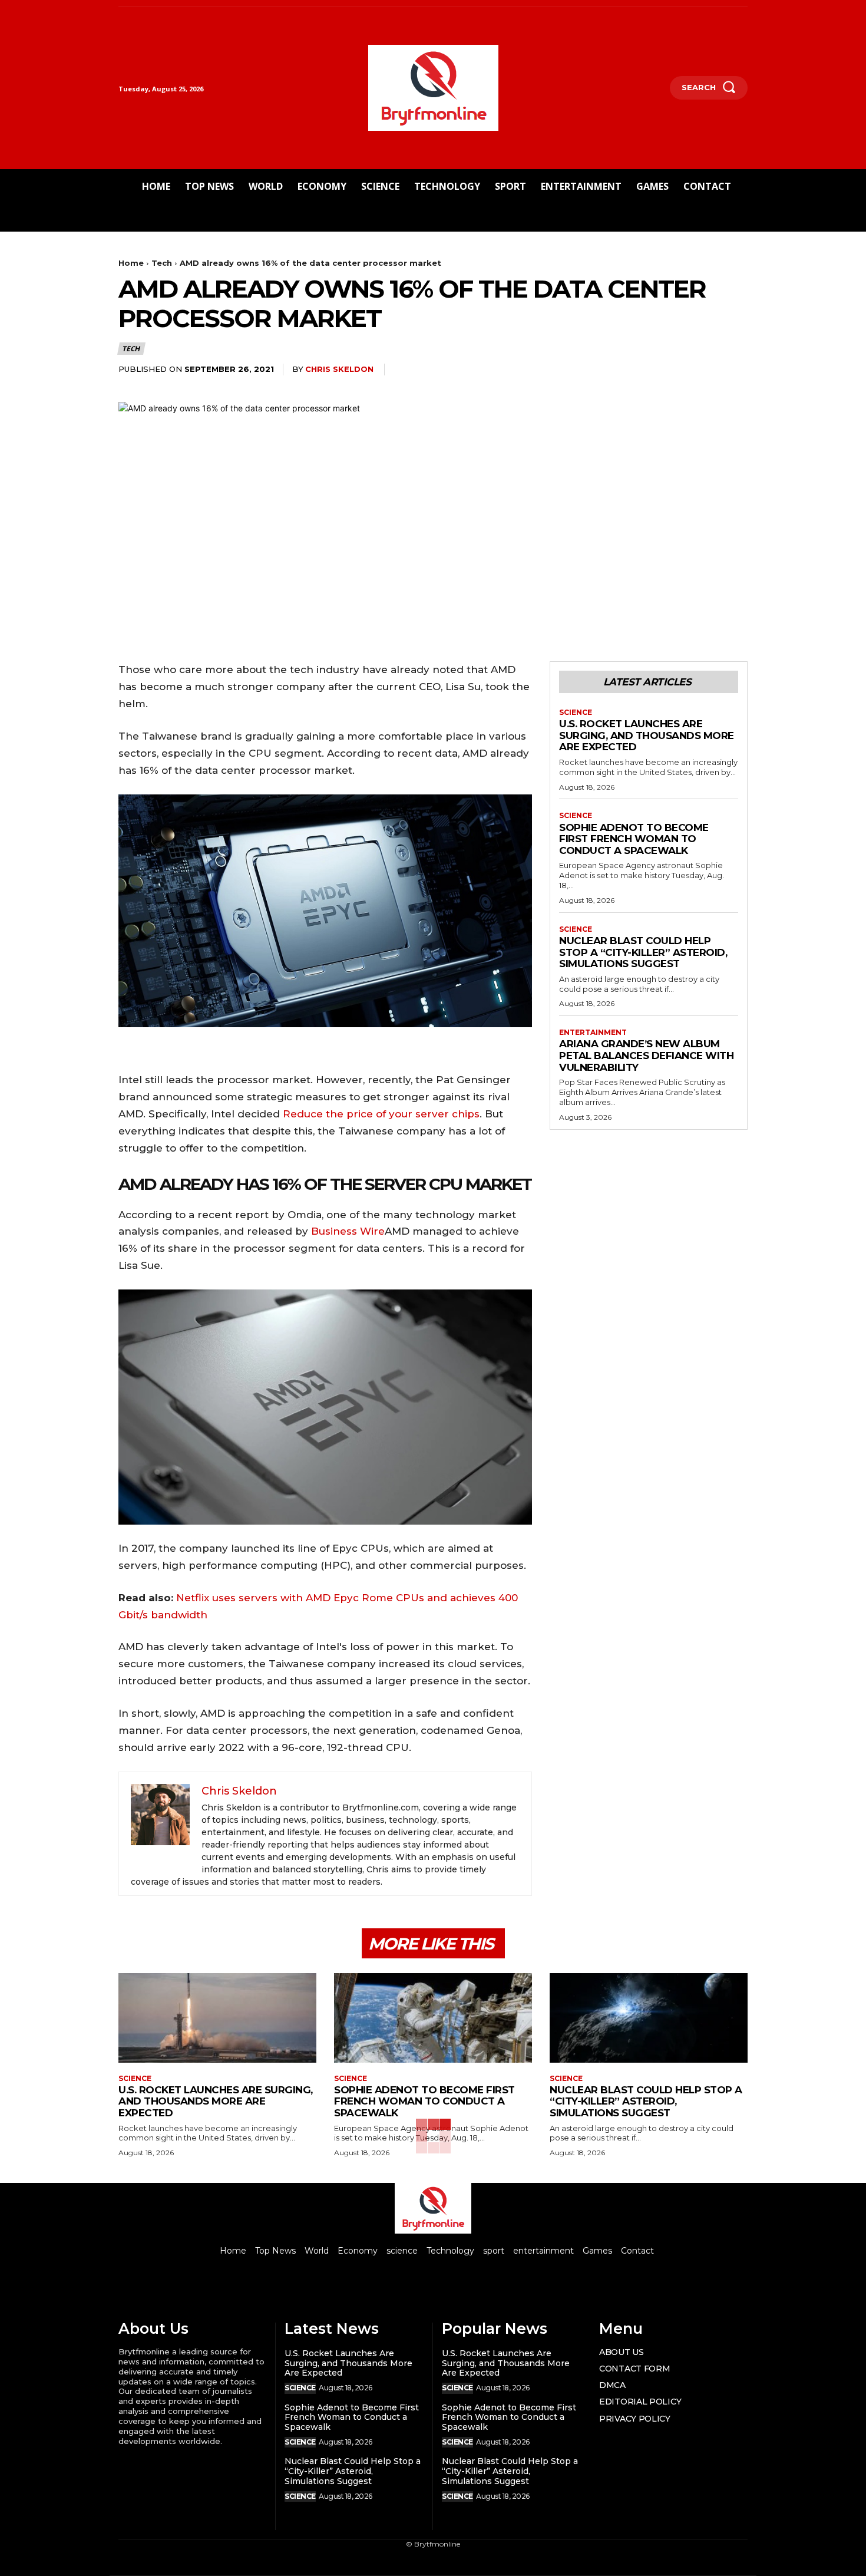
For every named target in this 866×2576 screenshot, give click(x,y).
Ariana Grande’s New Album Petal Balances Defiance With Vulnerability (646, 1055)
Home (131, 263)
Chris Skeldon (339, 369)
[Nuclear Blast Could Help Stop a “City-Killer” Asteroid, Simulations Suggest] (649, 2018)
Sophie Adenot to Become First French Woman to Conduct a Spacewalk (634, 839)
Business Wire (348, 1231)
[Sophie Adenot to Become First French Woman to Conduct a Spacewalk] (433, 2018)
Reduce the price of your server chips (381, 1114)
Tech (162, 263)
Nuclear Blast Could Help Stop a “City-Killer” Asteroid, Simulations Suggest (643, 952)
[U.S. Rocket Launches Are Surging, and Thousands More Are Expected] (217, 2018)
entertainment (593, 1033)
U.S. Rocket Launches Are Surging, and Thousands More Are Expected (647, 735)
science (576, 713)
